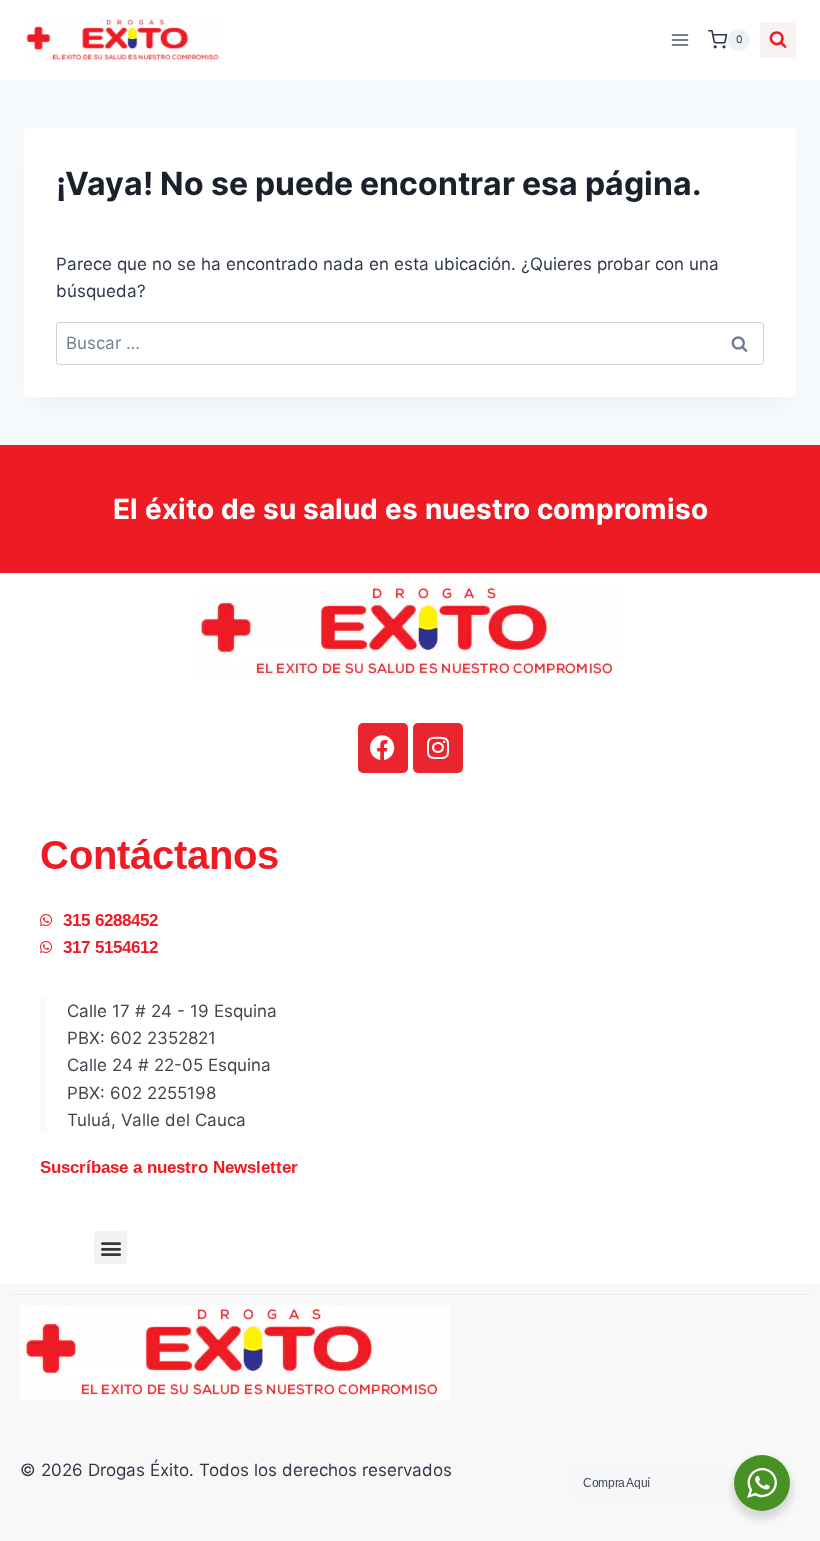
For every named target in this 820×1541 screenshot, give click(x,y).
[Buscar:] (410, 343)
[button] (110, 1247)
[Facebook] (383, 748)
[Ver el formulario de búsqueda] (778, 40)
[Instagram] (438, 748)
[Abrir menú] (679, 39)
